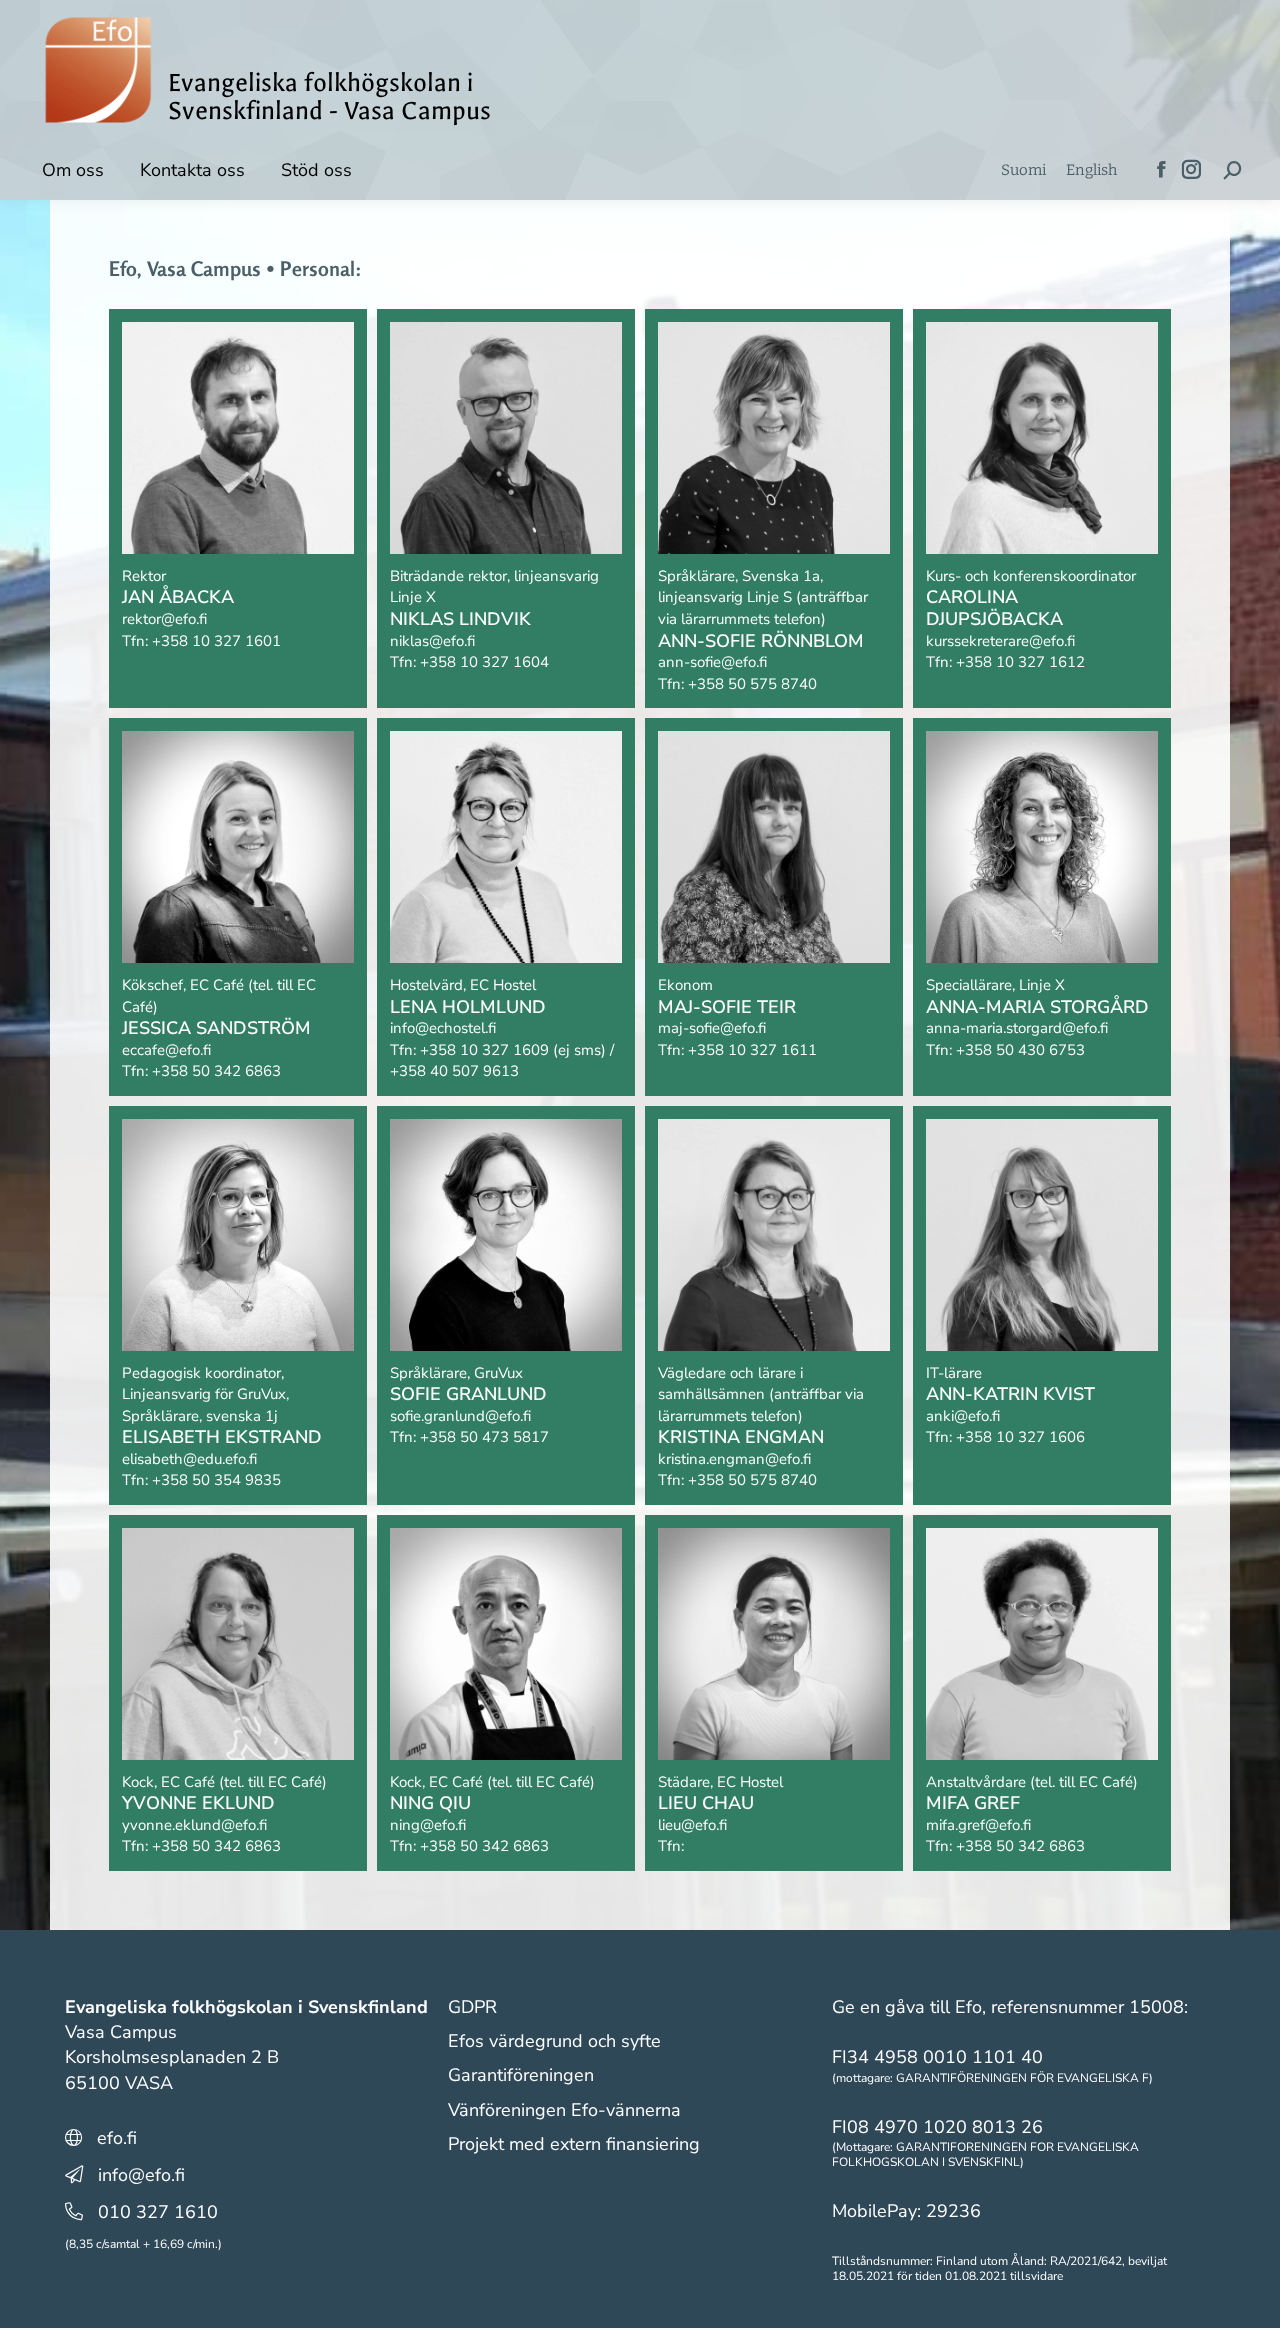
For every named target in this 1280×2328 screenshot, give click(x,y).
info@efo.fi (141, 2175)
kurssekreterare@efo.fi (1000, 641)
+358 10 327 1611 (752, 1050)
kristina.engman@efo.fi (734, 1459)
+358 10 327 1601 (216, 641)
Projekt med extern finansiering (574, 2144)
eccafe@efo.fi (166, 1050)
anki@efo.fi (963, 1416)
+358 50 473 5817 (484, 1437)
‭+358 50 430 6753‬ (1020, 1050)
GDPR (472, 2007)
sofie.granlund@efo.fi (460, 1416)
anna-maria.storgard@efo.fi (1017, 1028)
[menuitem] (1023, 170)
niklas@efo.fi (432, 641)
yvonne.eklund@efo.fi (194, 1825)
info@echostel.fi (443, 1028)
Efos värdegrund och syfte (554, 2041)
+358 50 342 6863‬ (216, 1071)
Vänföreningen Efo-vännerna (564, 2110)
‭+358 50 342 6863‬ (484, 1846)
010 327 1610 (158, 2212)
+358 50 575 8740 (752, 684)
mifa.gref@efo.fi (978, 1825)
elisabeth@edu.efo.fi (189, 1459)
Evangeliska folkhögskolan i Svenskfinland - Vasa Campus (329, 97)
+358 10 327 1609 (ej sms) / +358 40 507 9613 (502, 1061)
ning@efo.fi (428, 1825)
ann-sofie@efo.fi (712, 662)
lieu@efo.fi (692, 1825)
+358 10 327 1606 (1020, 1437)
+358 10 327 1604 (484, 662)
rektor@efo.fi (164, 619)
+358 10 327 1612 (1020, 662)
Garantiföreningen (521, 2075)
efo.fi (117, 2138)
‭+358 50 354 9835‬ (216, 1480)
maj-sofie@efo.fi (712, 1028)
